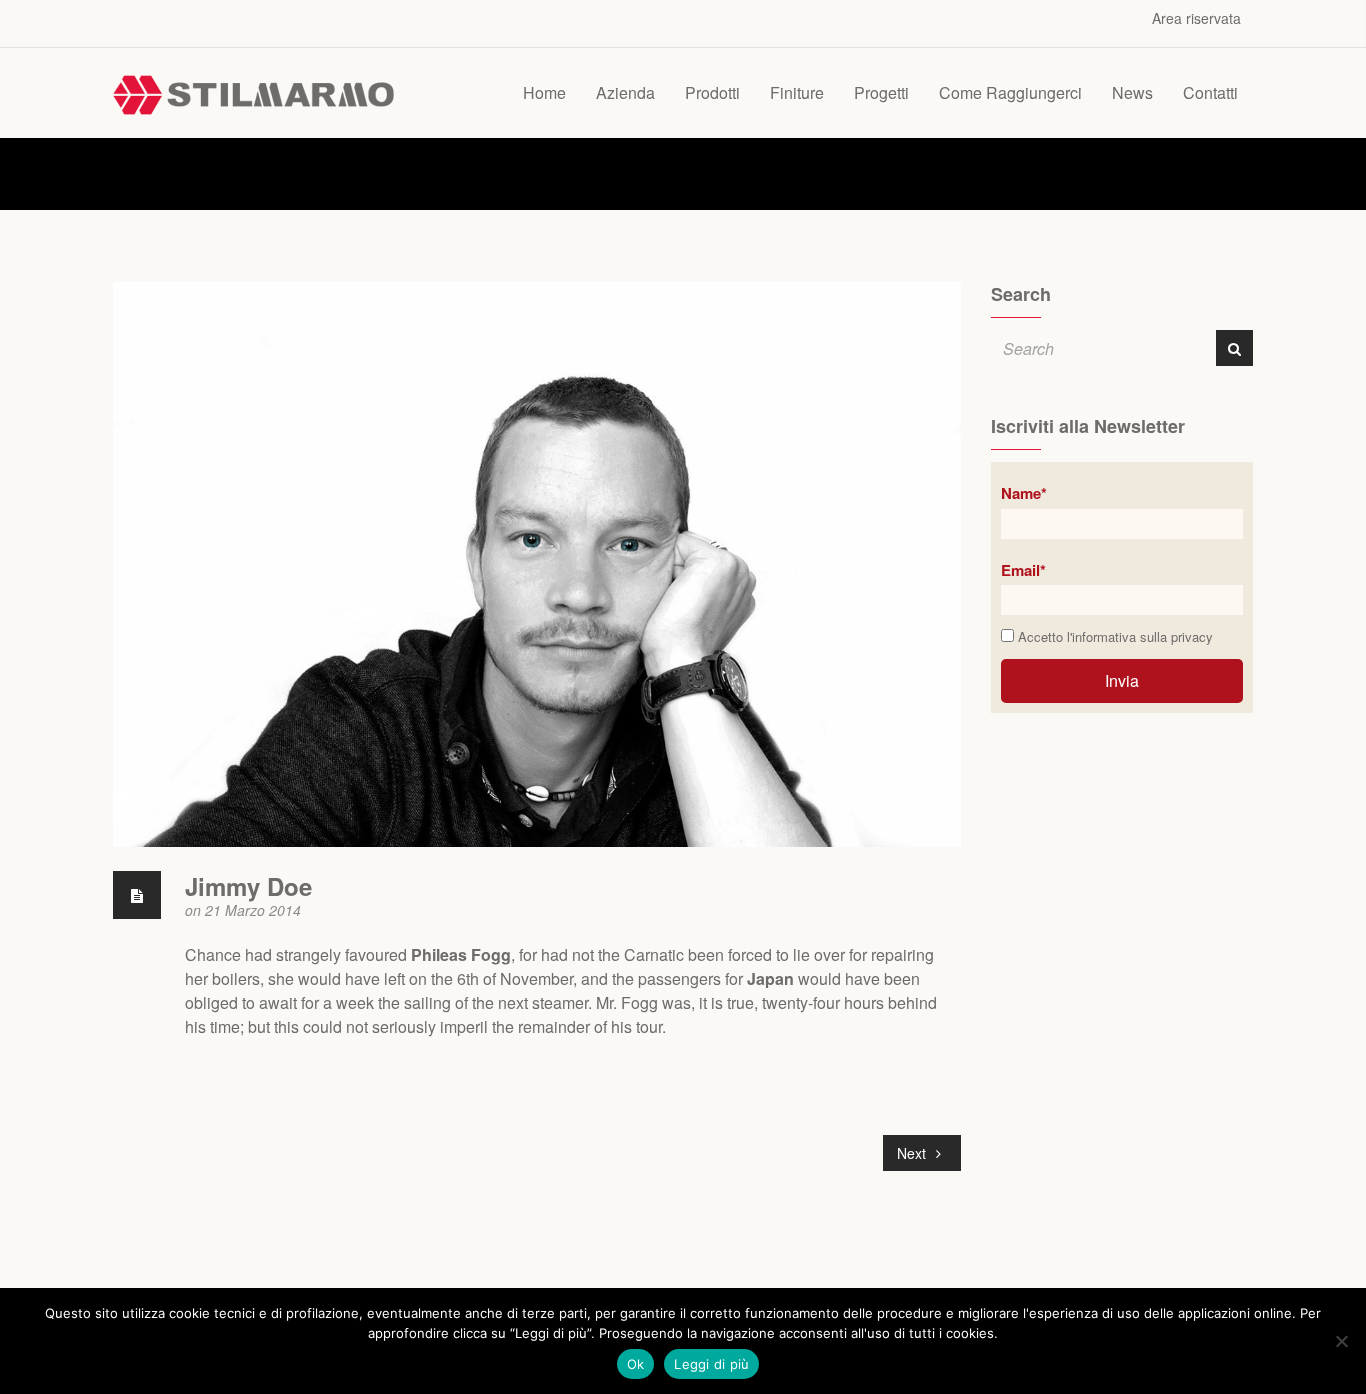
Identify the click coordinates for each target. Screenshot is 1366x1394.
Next (913, 1153)
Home (544, 92)
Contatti (1210, 92)
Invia (1122, 680)
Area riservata (1196, 18)
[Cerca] (1234, 348)
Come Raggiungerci (1010, 92)
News (1132, 92)
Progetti (881, 92)
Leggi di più (711, 1364)
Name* (1024, 493)
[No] (1341, 1341)
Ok (636, 1364)
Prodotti (712, 92)
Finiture (797, 92)
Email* (1023, 570)
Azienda (625, 92)
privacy (1192, 636)
